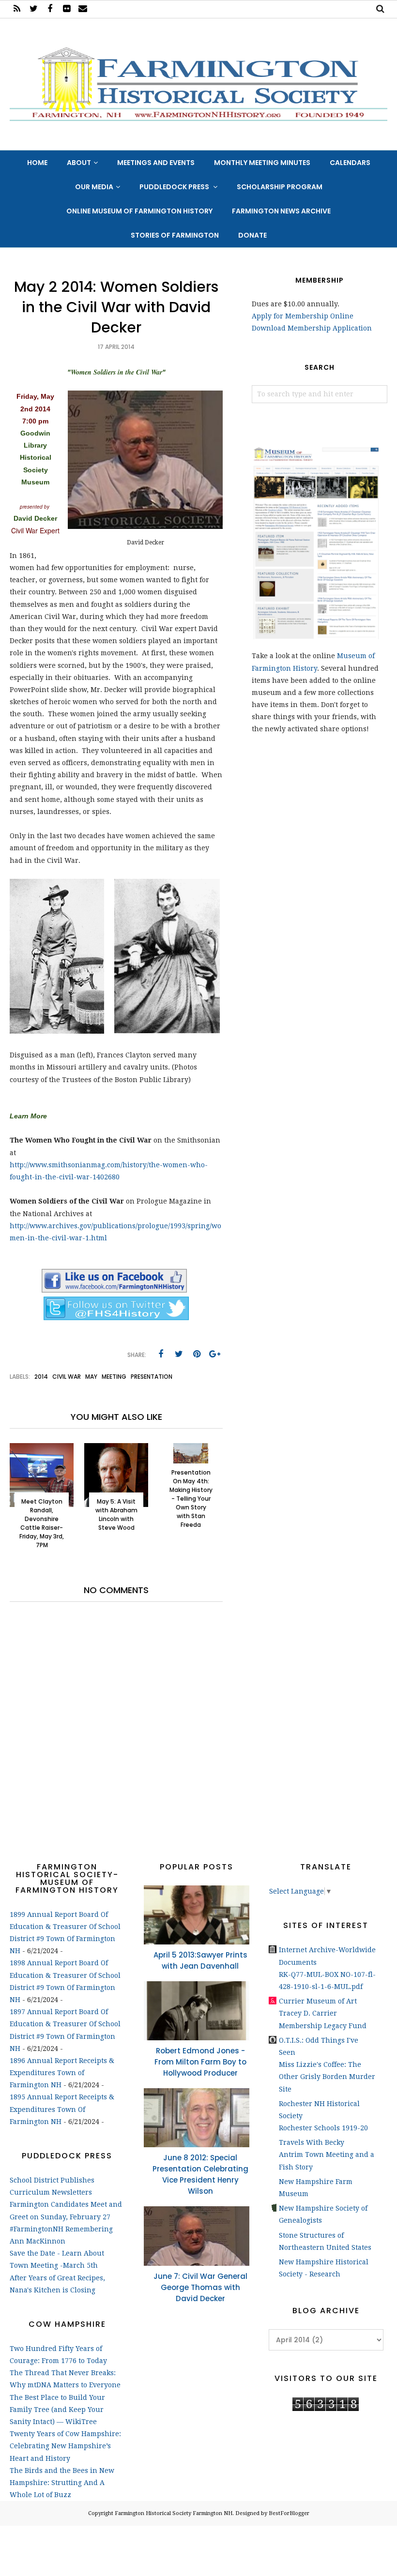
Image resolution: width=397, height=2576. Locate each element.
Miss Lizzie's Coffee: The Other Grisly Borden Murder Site (327, 2077)
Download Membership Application (312, 328)
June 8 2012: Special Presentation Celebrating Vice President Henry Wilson (200, 2174)
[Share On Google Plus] (214, 1354)
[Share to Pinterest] (197, 1354)
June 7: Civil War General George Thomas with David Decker (200, 2287)
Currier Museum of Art (318, 2001)
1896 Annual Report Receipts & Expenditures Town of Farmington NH (62, 2073)
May (91, 1377)
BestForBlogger (289, 2513)
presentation (152, 1377)
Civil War (67, 1377)
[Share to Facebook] (161, 1354)
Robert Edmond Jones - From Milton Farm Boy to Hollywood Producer (200, 2062)
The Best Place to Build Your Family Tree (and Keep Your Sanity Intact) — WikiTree (57, 2410)
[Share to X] (179, 1354)
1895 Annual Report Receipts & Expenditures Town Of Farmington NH (62, 2109)
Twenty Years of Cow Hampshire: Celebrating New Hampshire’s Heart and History (65, 2446)
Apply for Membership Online (303, 316)
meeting (114, 1377)
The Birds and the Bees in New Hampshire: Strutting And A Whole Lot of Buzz (62, 2483)
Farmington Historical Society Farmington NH (174, 2513)
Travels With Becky (312, 2142)
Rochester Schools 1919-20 (323, 2128)
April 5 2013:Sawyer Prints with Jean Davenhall (200, 1960)
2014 (41, 1377)
